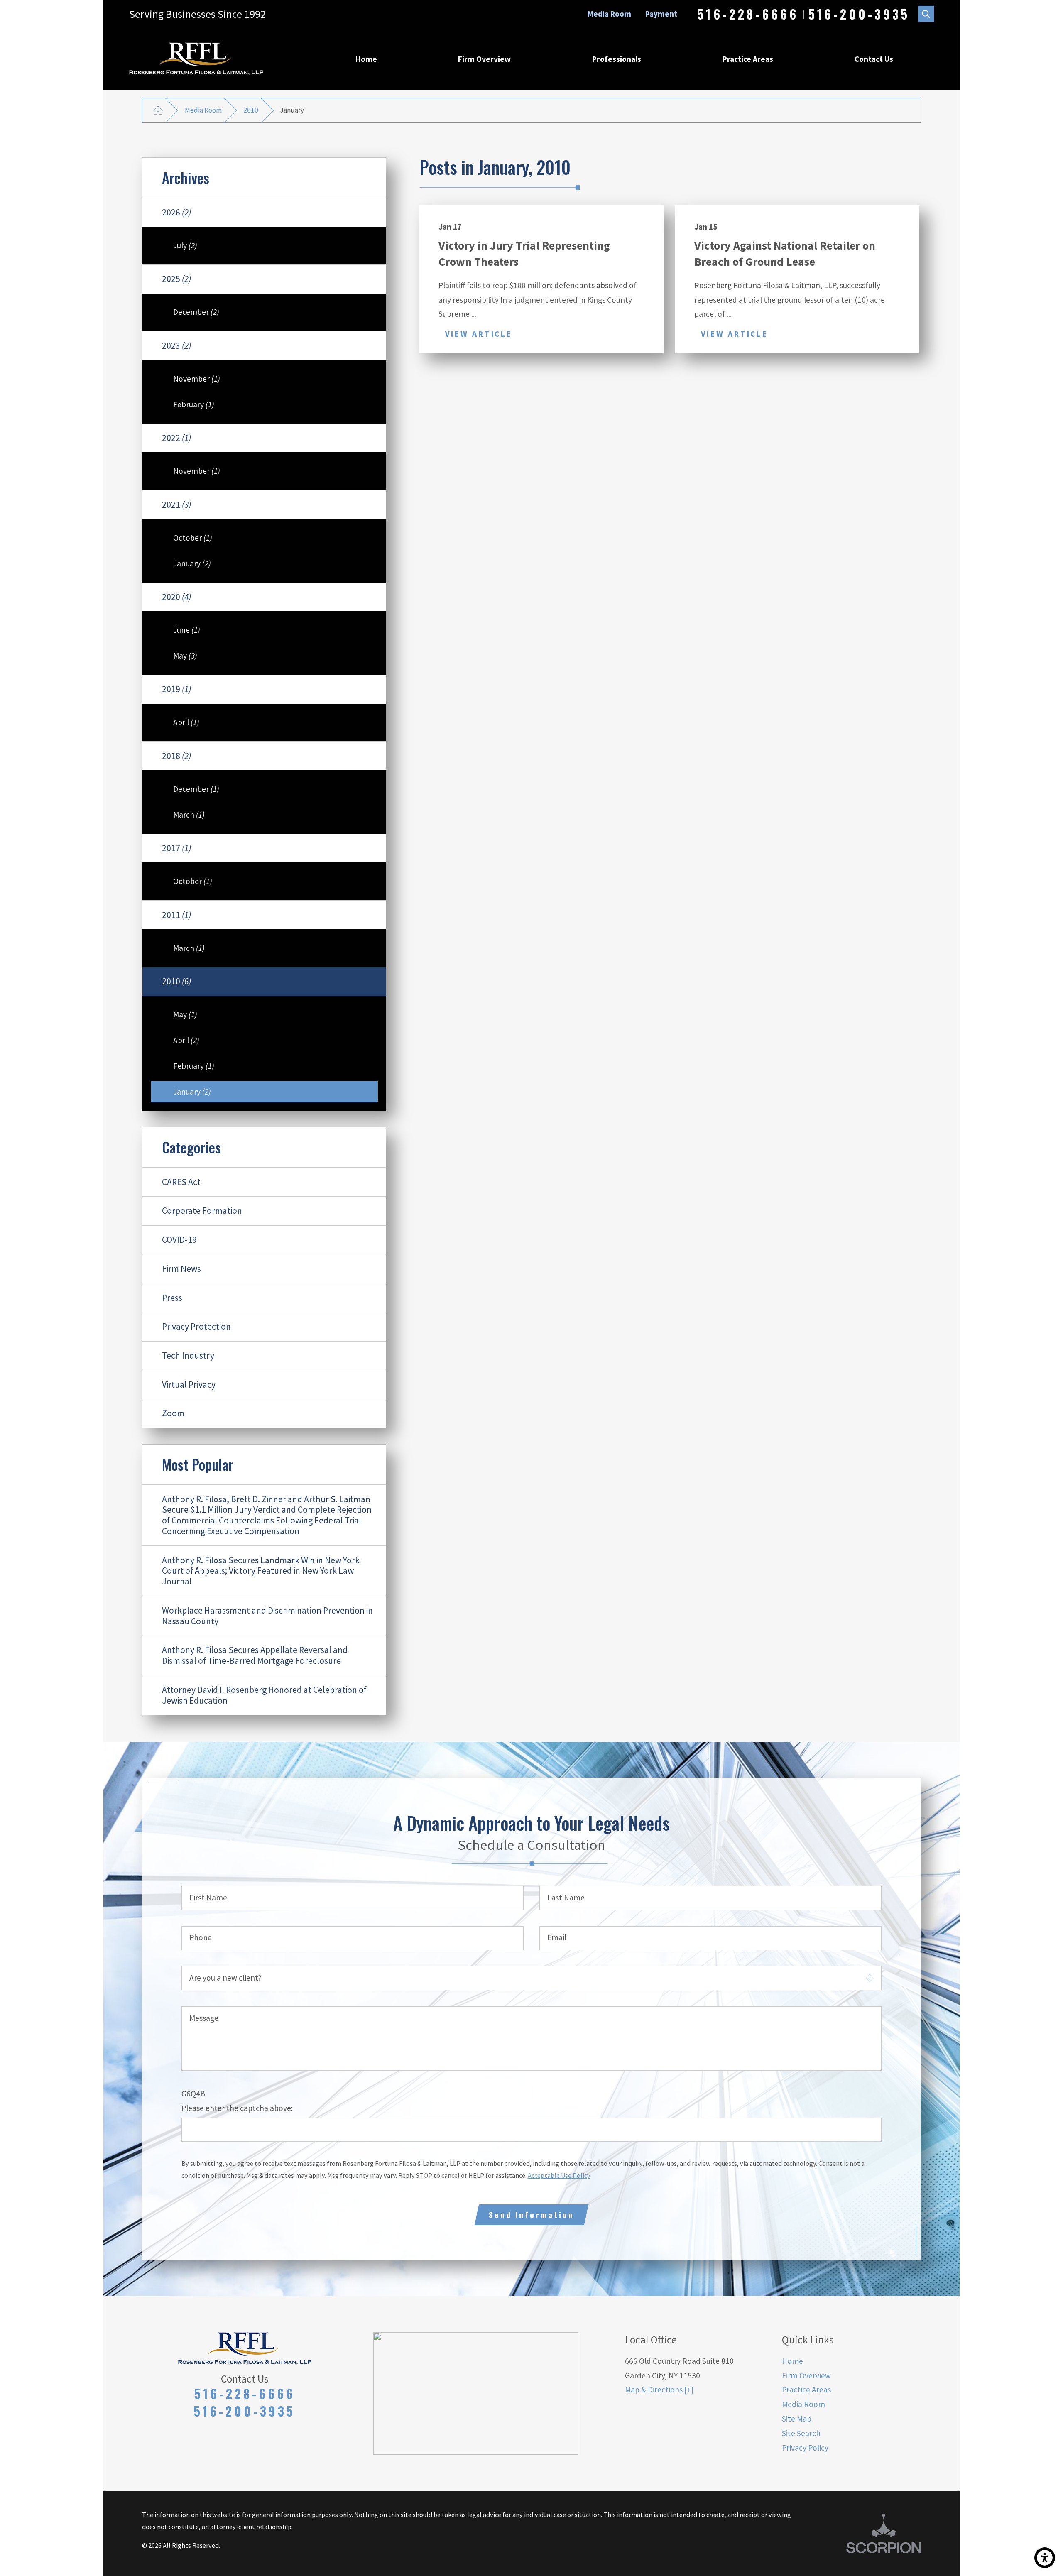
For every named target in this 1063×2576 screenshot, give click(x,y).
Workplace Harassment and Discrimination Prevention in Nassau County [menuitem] (267, 1616)
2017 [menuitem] (176, 848)
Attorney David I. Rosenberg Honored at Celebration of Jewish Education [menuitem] (264, 1695)
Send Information (531, 2215)
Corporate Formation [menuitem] (202, 1211)
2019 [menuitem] (176, 689)
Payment (661, 14)
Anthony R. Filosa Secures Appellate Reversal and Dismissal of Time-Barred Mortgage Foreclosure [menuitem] (255, 1655)
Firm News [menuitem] (181, 1269)
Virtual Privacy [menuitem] (189, 1385)
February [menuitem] (194, 404)
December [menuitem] (196, 312)
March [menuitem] (189, 815)
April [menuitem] (186, 722)
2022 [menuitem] (176, 438)
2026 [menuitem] (176, 212)
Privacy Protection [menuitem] (196, 1326)
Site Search (801, 2433)
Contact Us (874, 59)
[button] (1045, 2558)
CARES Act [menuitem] (181, 1182)
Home (366, 59)
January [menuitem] (192, 563)
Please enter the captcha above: (237, 2108)
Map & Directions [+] (659, 2390)
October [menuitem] (193, 538)
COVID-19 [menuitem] (179, 1240)
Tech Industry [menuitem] (188, 1355)
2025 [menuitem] (176, 279)
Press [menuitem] (172, 1298)
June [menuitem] (187, 630)
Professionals (617, 59)
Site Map (797, 2419)
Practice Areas (748, 59)
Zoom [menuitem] (173, 1413)
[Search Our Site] (926, 14)
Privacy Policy (805, 2448)
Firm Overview (484, 59)
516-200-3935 (859, 14)
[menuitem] (366, 59)
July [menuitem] (185, 245)
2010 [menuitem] (176, 981)
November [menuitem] (197, 379)
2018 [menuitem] (176, 756)
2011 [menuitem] (176, 915)
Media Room (609, 14)
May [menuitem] (185, 656)
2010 (251, 110)
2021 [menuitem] (176, 505)
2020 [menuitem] (176, 597)
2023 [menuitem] (176, 346)
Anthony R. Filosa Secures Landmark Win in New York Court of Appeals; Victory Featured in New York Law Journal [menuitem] (261, 1571)
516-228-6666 (748, 14)
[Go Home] (158, 110)
